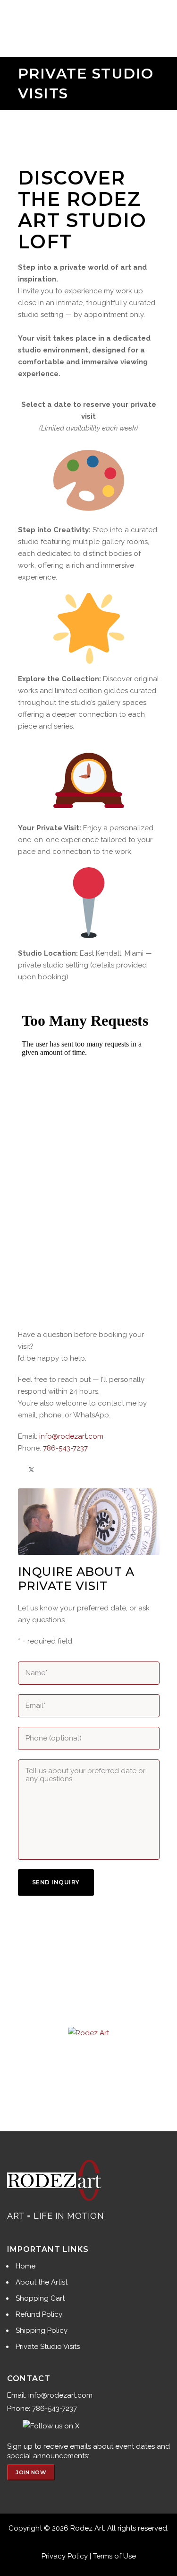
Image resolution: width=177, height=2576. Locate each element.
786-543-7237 (65, 1448)
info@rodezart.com (71, 1436)
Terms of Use (114, 2556)
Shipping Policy (42, 2330)
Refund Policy (39, 2314)
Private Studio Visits (48, 2347)
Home (25, 2266)
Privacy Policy (65, 2556)
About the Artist (42, 2282)
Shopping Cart (40, 2298)
